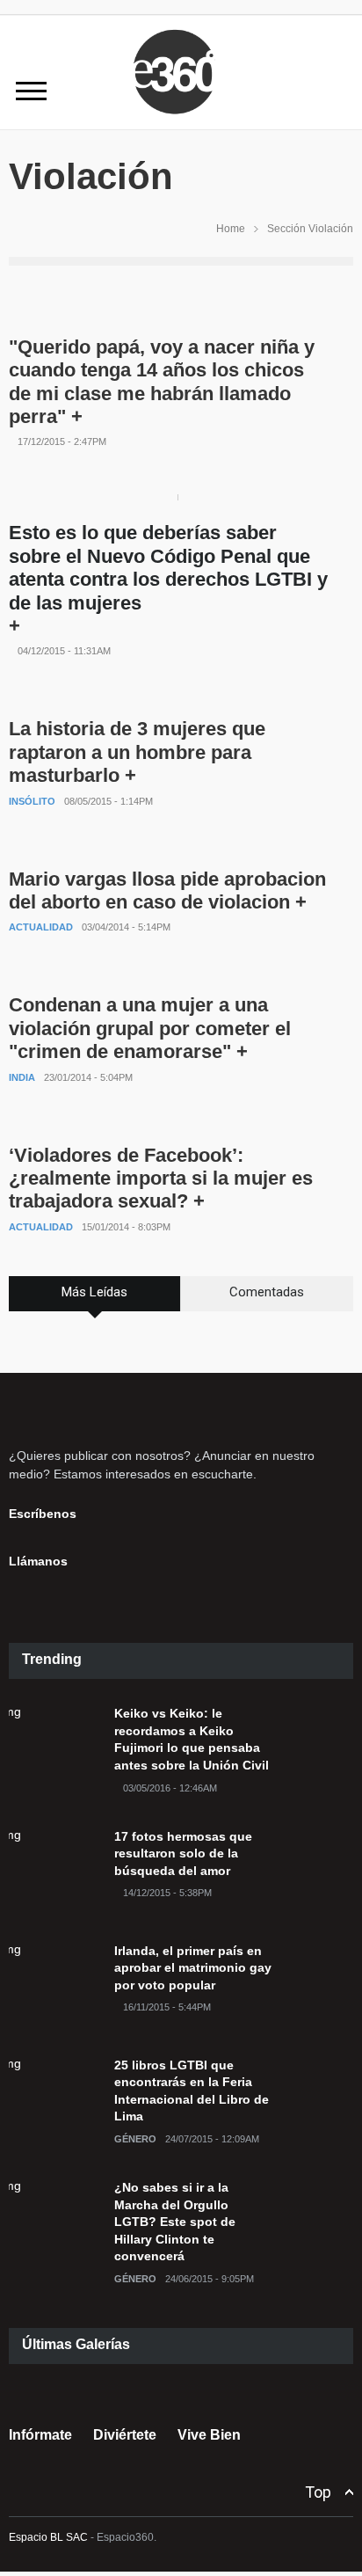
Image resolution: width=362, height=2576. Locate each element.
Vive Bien (209, 2435)
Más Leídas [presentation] (94, 1292)
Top (318, 2492)
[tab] (95, 1300)
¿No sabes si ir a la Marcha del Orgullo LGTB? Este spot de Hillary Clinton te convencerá (175, 2222)
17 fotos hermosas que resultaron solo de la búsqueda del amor (183, 1854)
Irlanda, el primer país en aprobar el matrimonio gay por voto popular (193, 1968)
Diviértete (125, 2435)
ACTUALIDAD (41, 927)
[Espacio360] (181, 117)
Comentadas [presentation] (267, 1292)
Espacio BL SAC (48, 2537)
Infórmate (40, 2435)
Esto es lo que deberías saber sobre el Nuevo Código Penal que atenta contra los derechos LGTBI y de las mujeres (168, 567)
